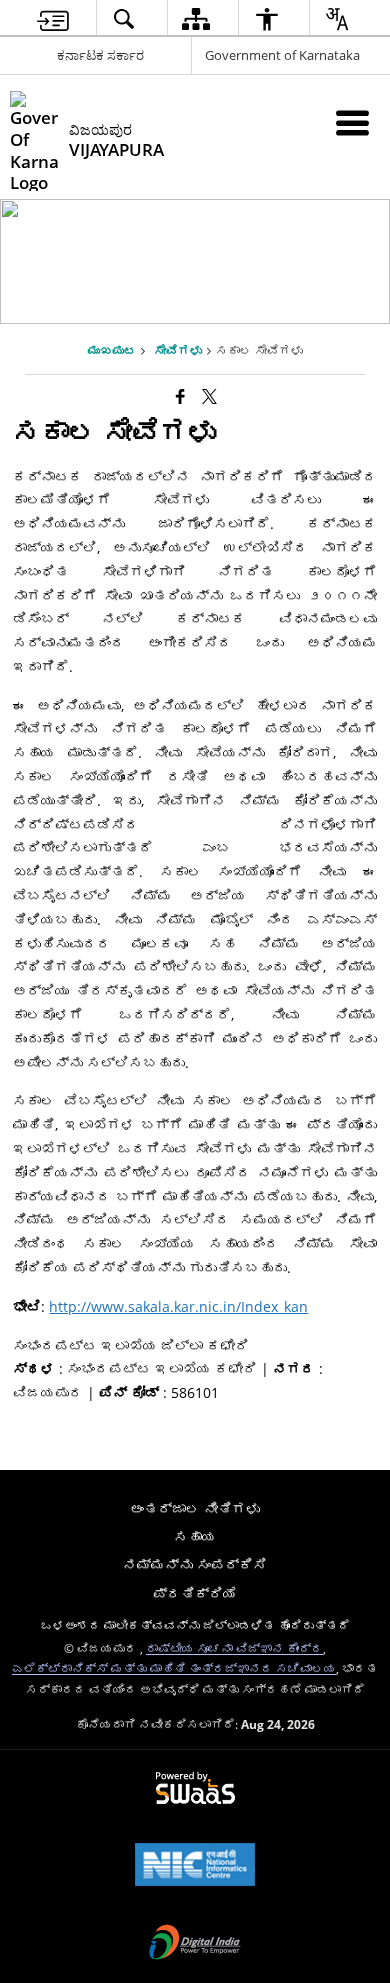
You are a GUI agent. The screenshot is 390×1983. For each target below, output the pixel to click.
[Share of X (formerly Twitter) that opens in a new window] (209, 396)
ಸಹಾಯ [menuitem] (195, 1536)
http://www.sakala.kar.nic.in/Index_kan (178, 1306)
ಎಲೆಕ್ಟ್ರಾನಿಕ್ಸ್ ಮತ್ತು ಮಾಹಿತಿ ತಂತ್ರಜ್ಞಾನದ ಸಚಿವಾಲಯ (174, 1668)
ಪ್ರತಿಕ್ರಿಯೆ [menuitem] (195, 1593)
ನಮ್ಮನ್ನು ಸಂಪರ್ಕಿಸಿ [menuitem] (195, 1564)
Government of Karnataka (282, 55)
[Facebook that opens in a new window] (180, 396)
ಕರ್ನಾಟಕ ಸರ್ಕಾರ (100, 55)
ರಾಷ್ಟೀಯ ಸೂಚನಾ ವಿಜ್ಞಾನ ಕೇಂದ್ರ (234, 1648)
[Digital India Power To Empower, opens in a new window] (195, 1944)
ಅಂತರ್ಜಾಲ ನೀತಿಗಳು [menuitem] (195, 1508)
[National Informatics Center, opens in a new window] (195, 1866)
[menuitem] (53, 18)
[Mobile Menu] (352, 122)
